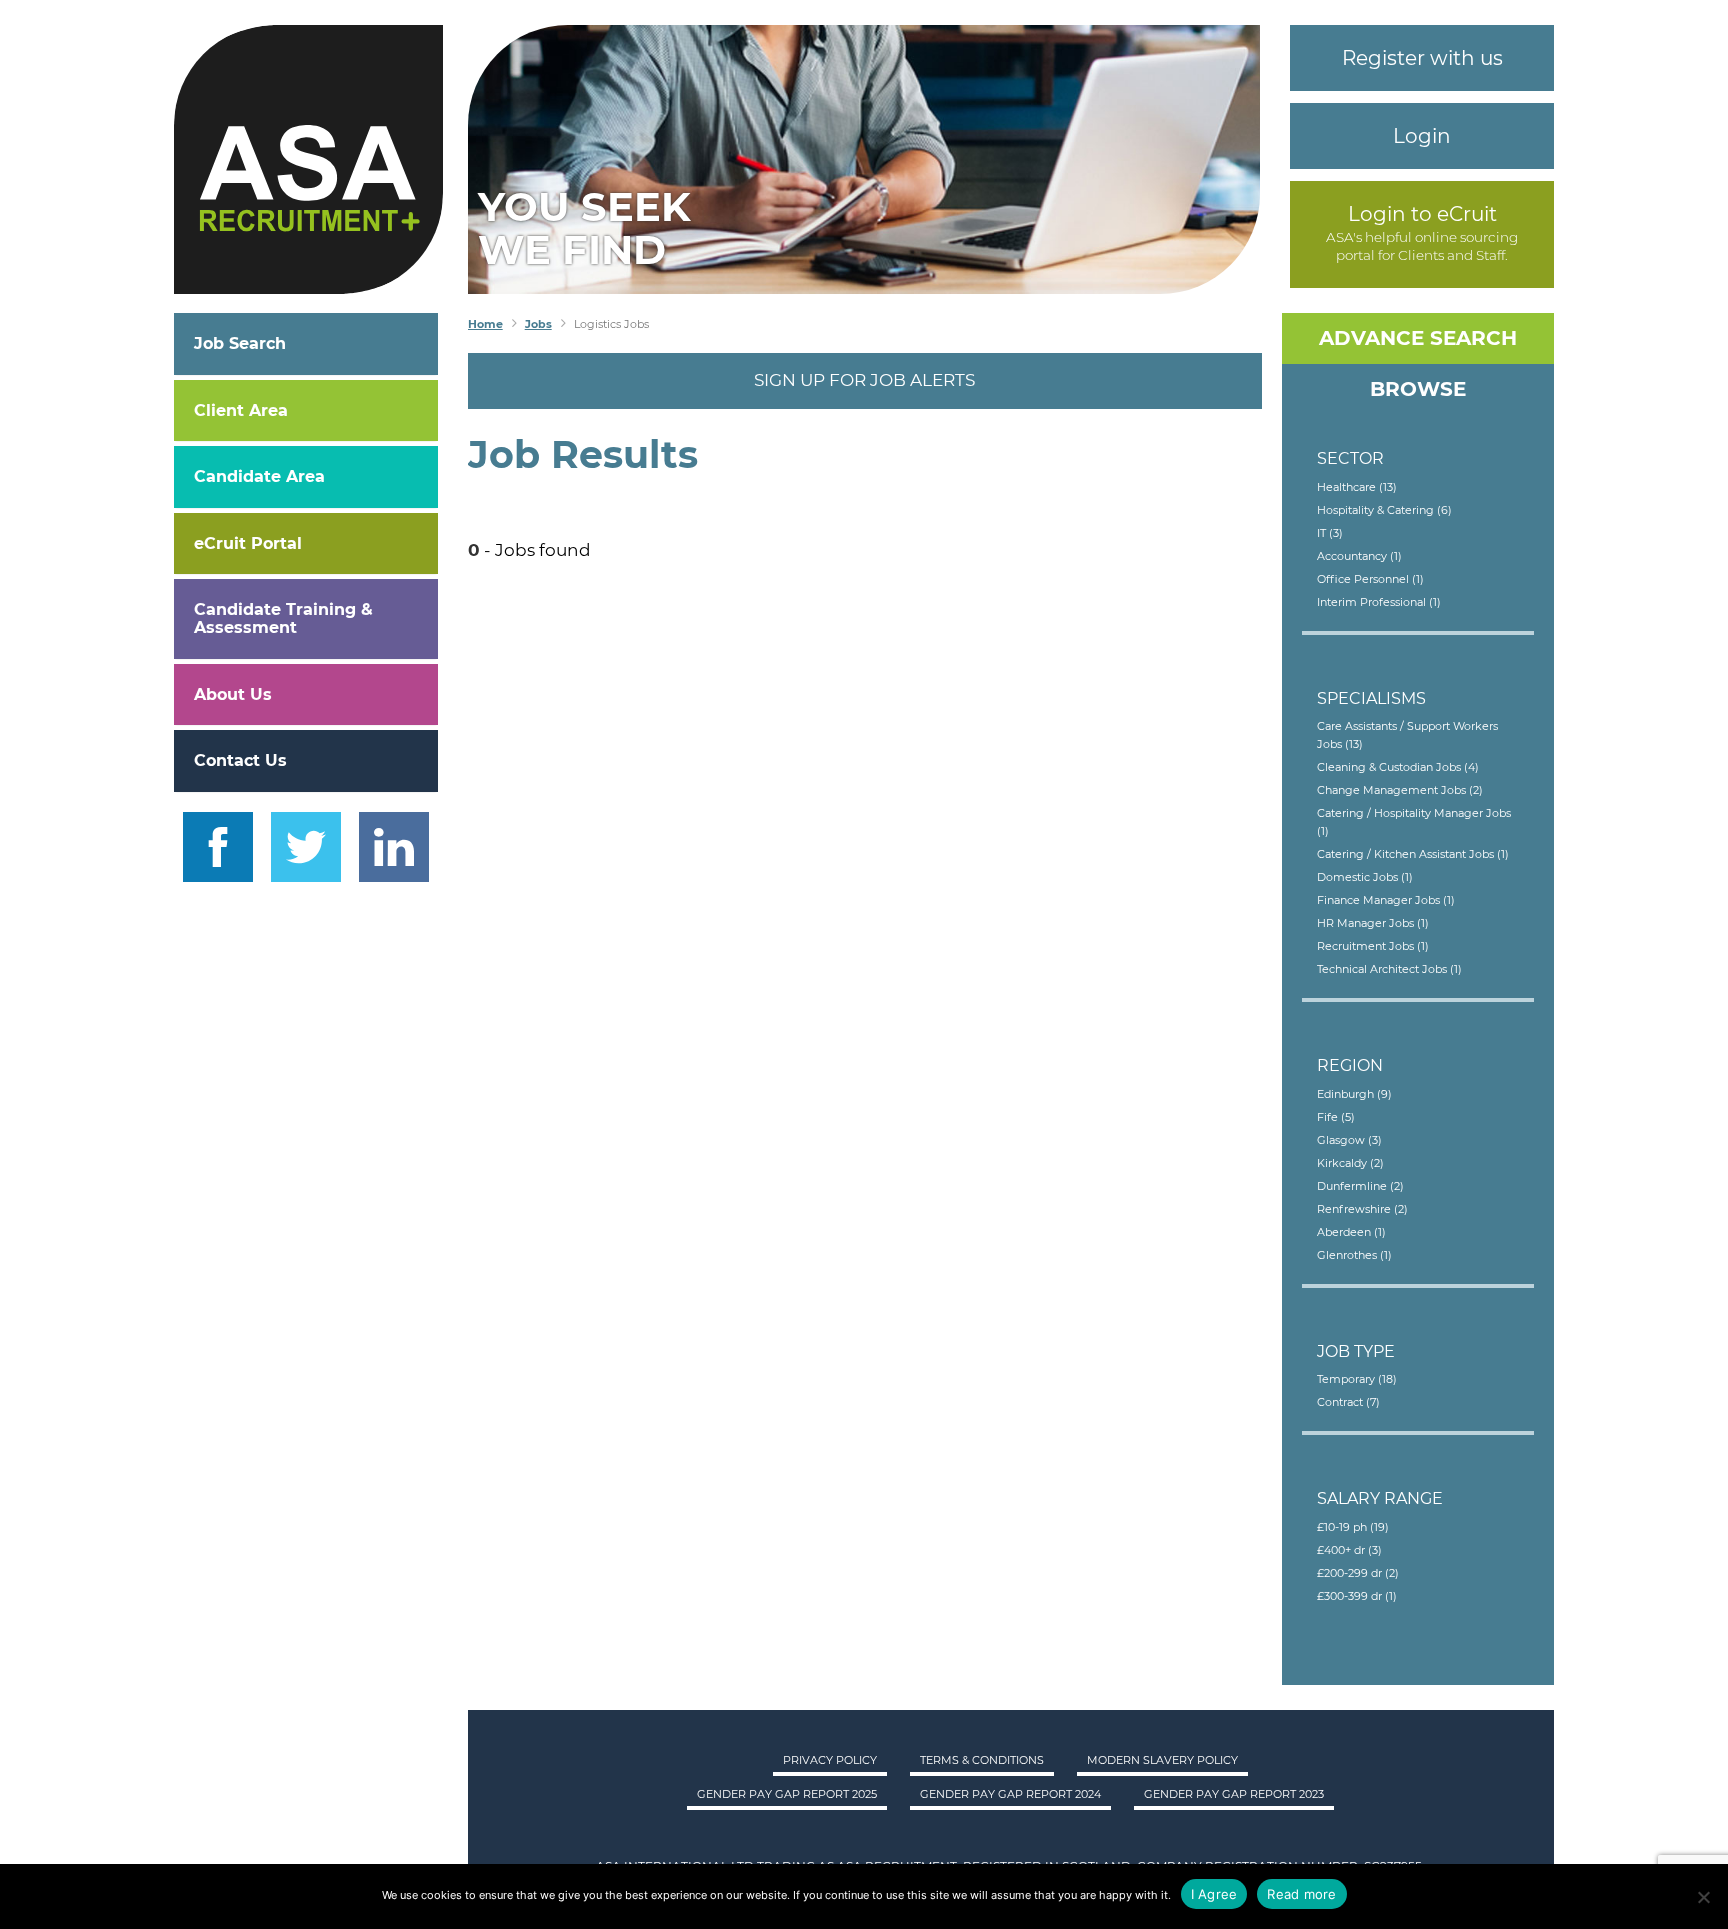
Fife (1336, 1117)
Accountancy (1359, 556)
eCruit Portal (248, 543)
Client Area (241, 410)
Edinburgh (1354, 1094)
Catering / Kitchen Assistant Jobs (1413, 854)
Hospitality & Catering (1384, 510)
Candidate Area (259, 476)
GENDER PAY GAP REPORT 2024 (1010, 1794)
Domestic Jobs (1365, 877)
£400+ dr (1349, 1550)
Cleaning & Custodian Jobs (1398, 767)
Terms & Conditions (982, 1760)
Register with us (1422, 58)
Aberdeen (1351, 1232)
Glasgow (1349, 1140)
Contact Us (240, 760)
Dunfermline (1360, 1186)
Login (1422, 136)
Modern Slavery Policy (1162, 1760)
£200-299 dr (1358, 1573)
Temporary (1357, 1379)
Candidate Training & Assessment (283, 618)
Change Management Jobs (1400, 790)
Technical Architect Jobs (1389, 969)
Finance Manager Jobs (1386, 900)
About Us (233, 694)
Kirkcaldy (1350, 1163)
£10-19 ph (1353, 1527)
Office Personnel (1370, 579)
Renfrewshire (1362, 1209)
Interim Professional (1379, 602)
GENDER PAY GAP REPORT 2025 (787, 1794)
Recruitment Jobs (1373, 946)
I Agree (1214, 1894)
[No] (1703, 1897)
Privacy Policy (830, 1760)
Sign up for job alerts (864, 380)
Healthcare (1357, 487)
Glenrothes (1354, 1255)
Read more (1301, 1894)
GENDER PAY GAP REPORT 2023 (1234, 1794)
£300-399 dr (1357, 1596)
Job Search (240, 343)
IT (1330, 533)
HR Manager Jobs (1373, 923)
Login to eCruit (1422, 214)
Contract (1348, 1402)
